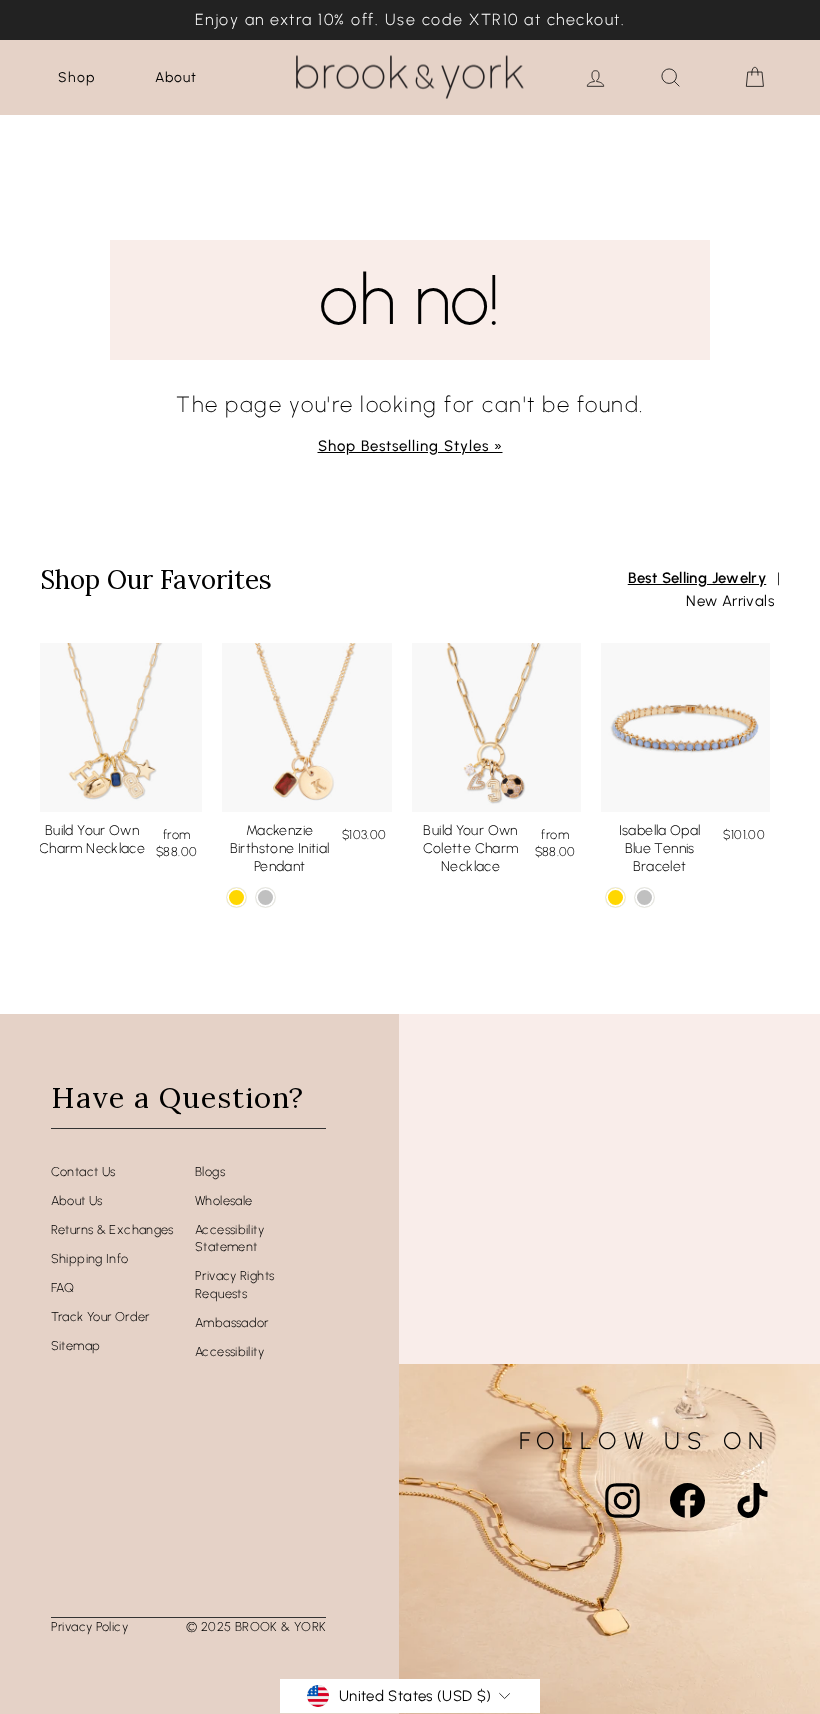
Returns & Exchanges (112, 1229)
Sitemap (76, 1345)
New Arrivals (730, 601)
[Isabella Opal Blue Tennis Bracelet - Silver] (644, 897)
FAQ (63, 1287)
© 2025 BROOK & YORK (256, 1626)
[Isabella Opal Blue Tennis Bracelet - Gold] (615, 897)
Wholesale (223, 1200)
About (176, 77)
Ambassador (232, 1322)
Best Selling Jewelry (697, 578)
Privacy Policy (89, 1626)
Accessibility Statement (229, 1238)
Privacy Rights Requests (234, 1284)
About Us (77, 1200)
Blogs (210, 1171)
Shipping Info (90, 1258)
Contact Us (83, 1171)
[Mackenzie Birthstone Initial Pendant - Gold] (236, 897)
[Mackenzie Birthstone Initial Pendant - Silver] (265, 897)
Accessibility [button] (229, 1351)
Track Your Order (100, 1316)
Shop (76, 77)
